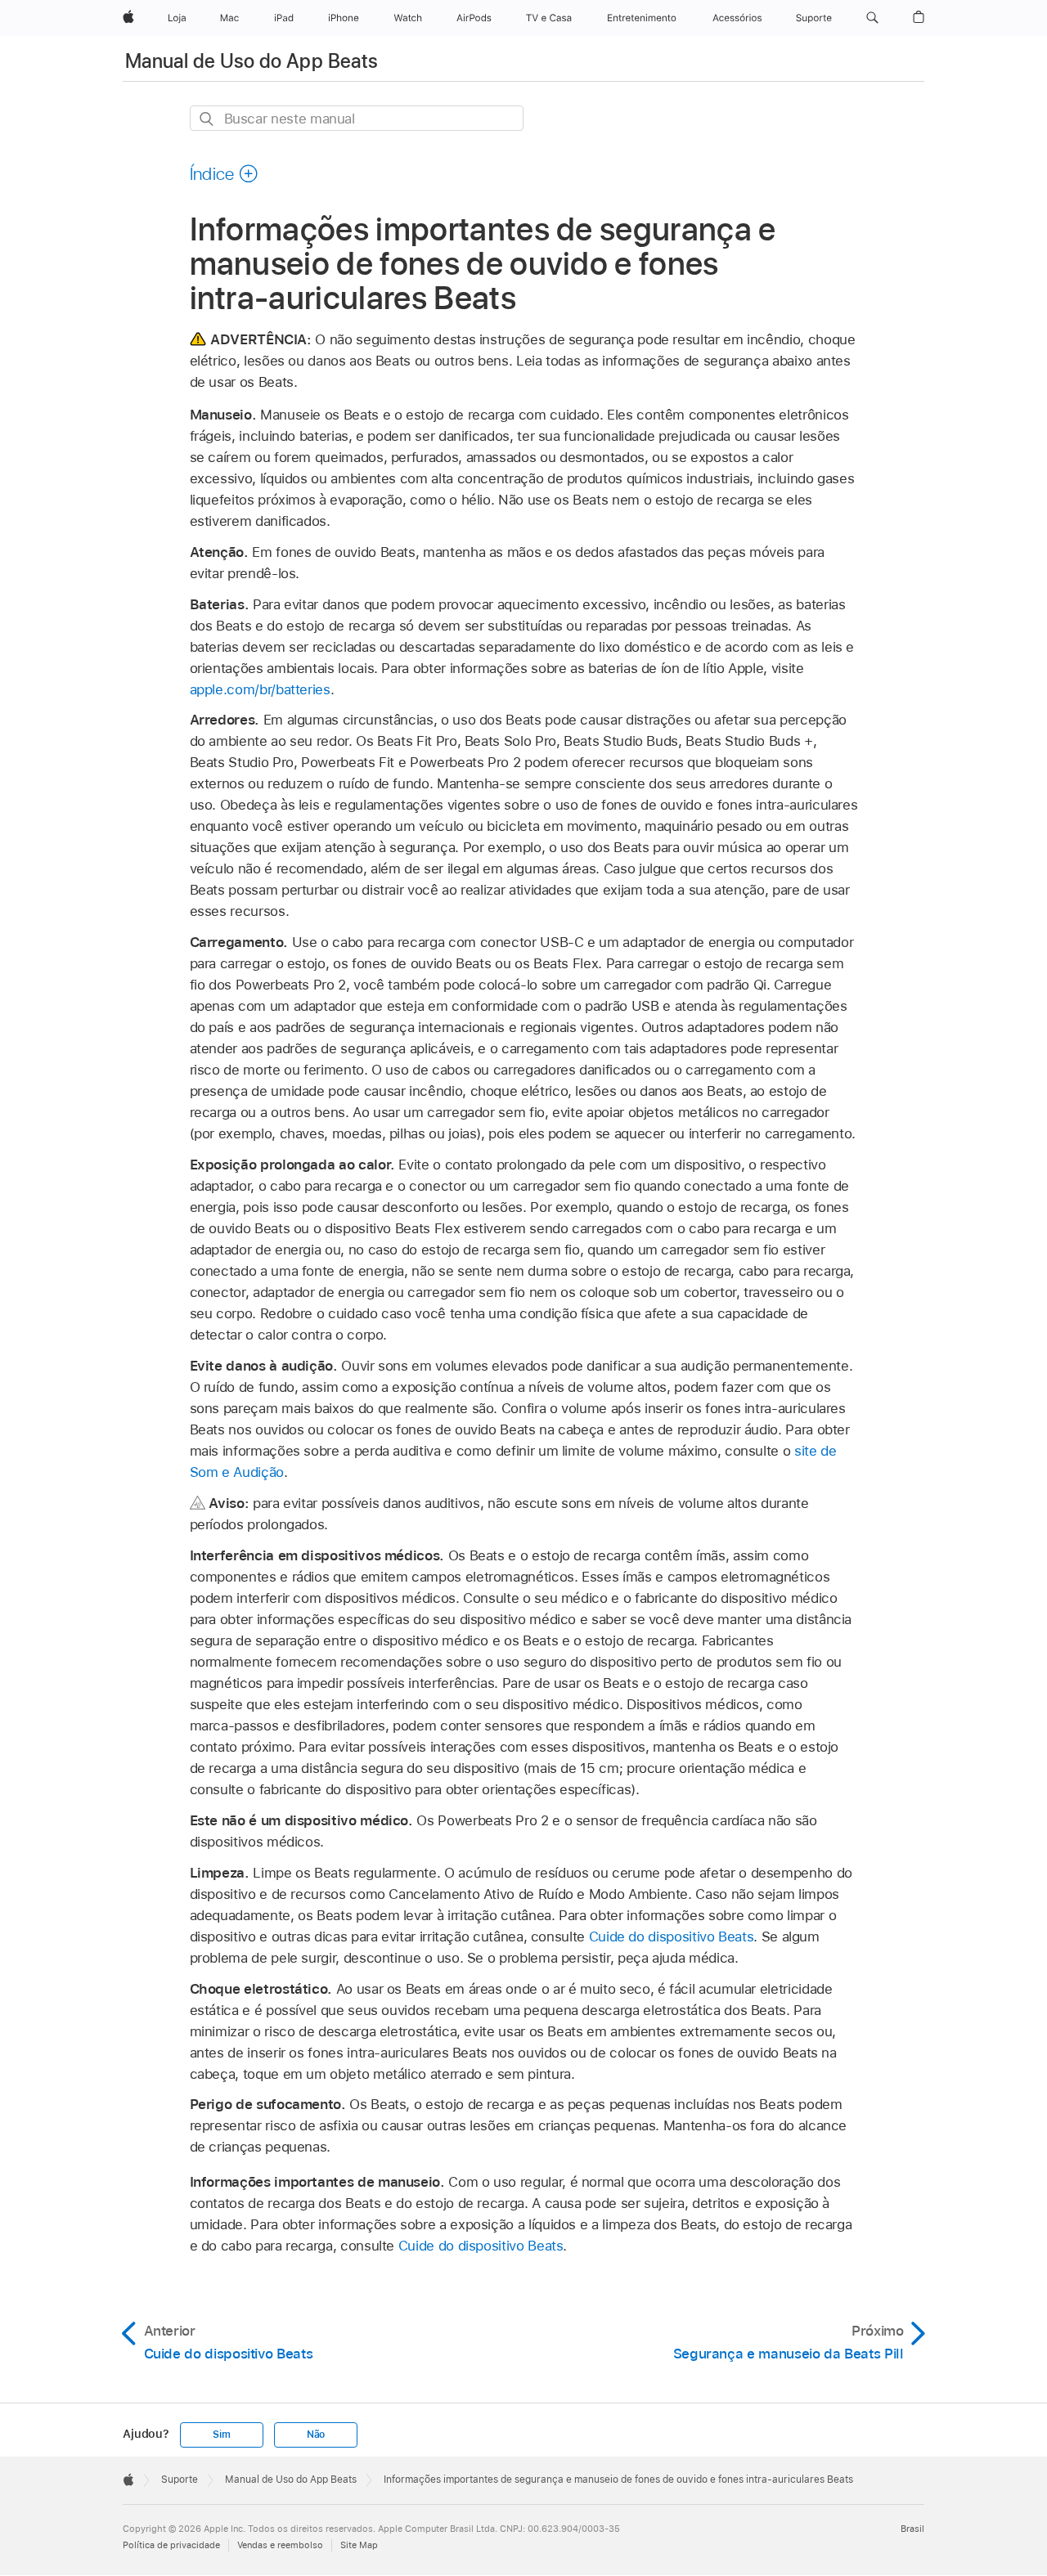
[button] (872, 18)
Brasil (912, 2529)
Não (316, 2435)
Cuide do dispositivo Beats (672, 1936)
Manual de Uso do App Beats (252, 61)
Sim (221, 2435)
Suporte (180, 2480)
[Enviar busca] (207, 119)
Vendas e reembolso (280, 2545)
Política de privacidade (171, 2545)
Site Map (359, 2545)
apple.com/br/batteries (260, 689)
